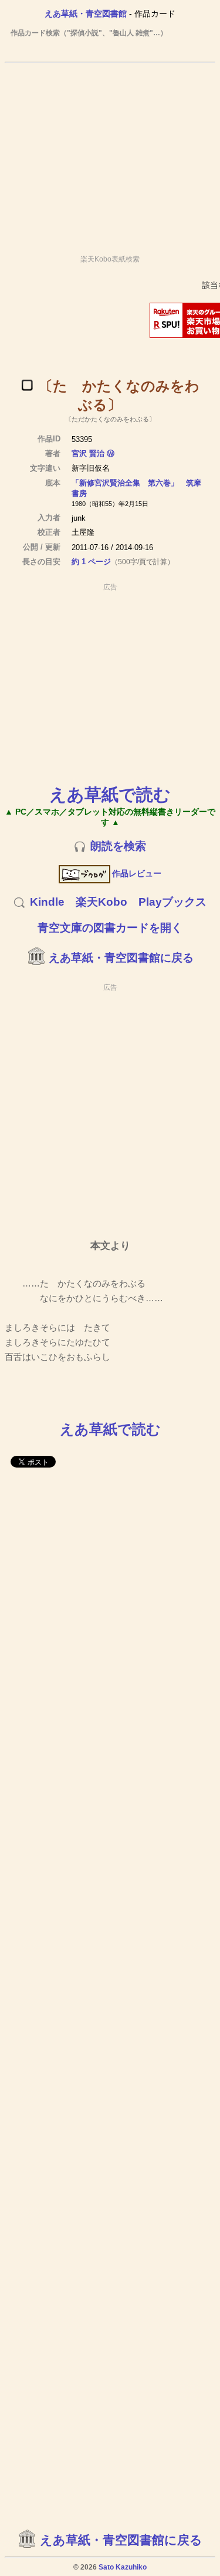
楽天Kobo (101, 902)
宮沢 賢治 (88, 453)
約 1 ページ (91, 562)
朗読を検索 (118, 846)
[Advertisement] (110, 153)
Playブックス (172, 902)
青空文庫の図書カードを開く (110, 928)
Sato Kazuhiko (123, 2567)
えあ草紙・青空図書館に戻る (121, 958)
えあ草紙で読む (110, 794)
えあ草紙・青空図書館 (86, 14)
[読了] (27, 385)
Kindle (47, 902)
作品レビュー (137, 873)
